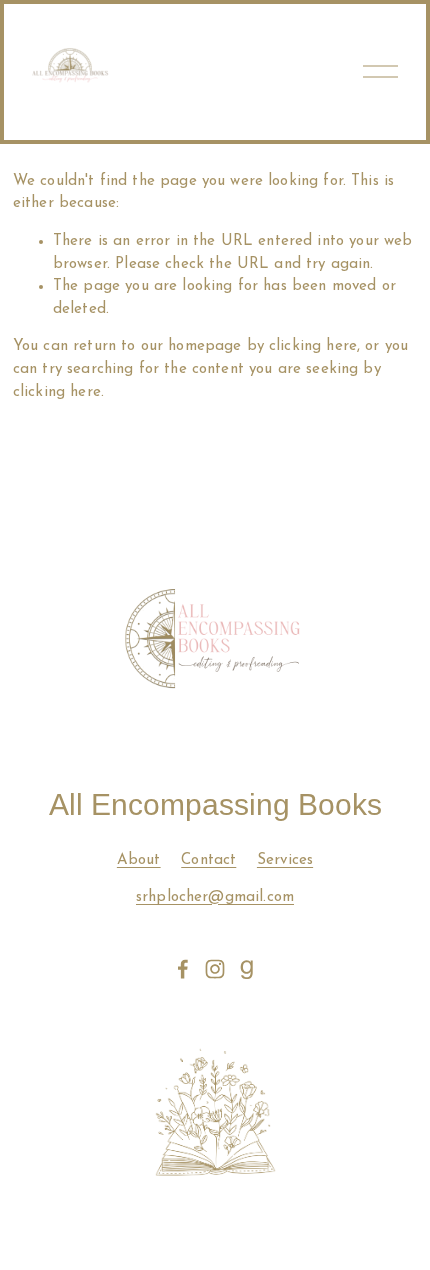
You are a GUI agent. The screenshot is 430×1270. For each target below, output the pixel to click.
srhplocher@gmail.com (215, 897)
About (139, 860)
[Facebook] (183, 969)
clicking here (313, 346)
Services (285, 860)
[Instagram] (215, 969)
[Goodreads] (247, 969)
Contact (208, 860)
